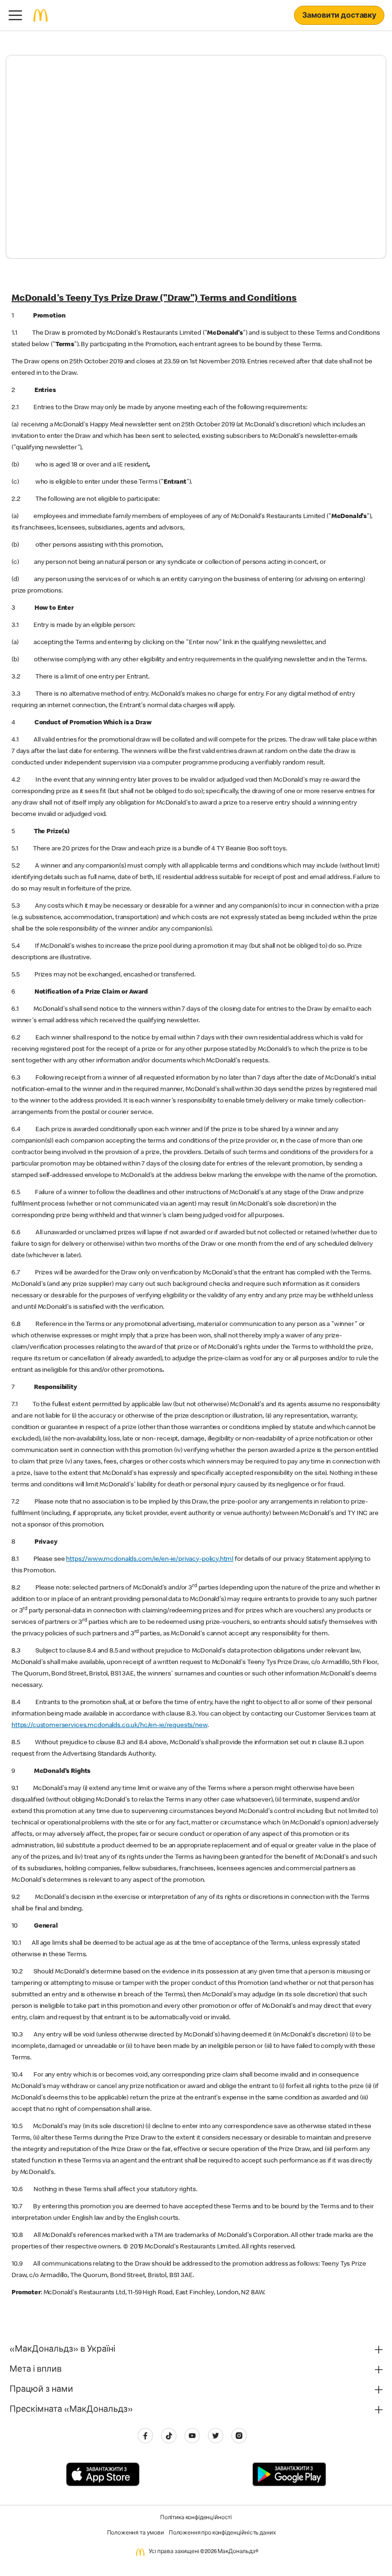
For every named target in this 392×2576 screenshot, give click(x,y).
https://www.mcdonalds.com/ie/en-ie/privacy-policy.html (150, 1559)
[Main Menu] (15, 15)
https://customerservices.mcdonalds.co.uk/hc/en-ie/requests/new (109, 1726)
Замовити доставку (339, 16)
